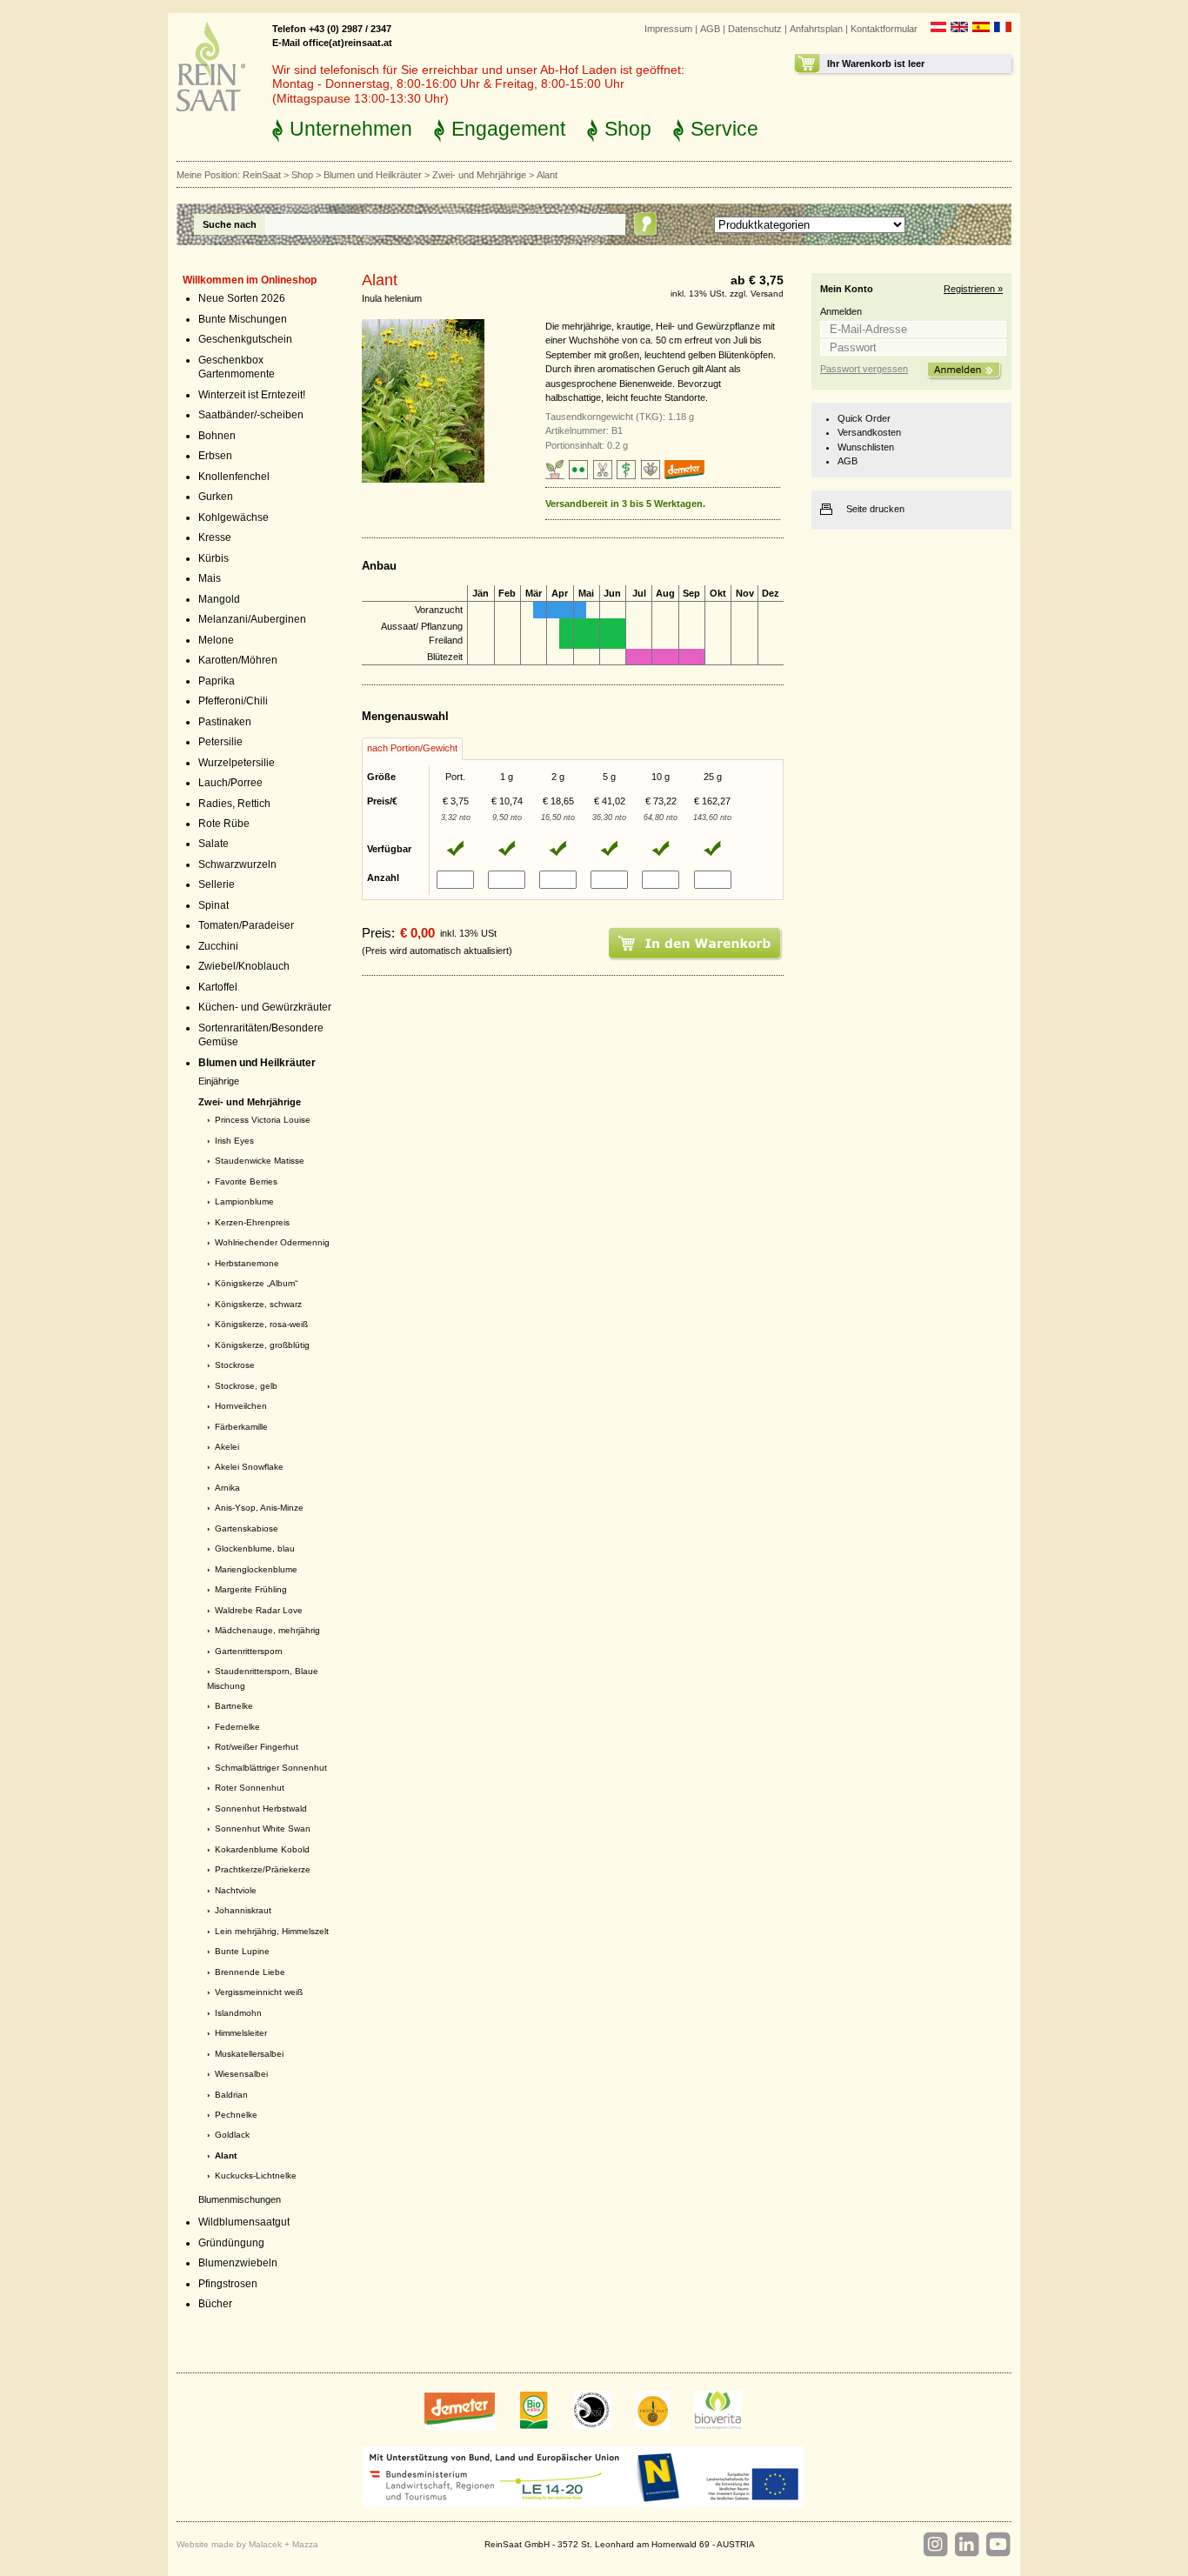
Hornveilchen (241, 1406)
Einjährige (219, 1081)
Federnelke (237, 1727)
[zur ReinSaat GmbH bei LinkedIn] (966, 2545)
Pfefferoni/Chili (233, 701)
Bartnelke (234, 1706)
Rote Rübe (224, 824)
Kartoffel (218, 987)
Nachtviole (236, 1890)
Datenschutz (755, 29)
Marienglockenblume (256, 1569)
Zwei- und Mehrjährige (479, 175)
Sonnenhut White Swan (263, 1829)
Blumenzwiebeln (238, 2263)
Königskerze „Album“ (256, 1283)
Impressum (668, 29)
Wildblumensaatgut (244, 2222)
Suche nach (230, 224)
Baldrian (231, 2095)
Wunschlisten (866, 447)
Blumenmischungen (240, 2199)
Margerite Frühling (251, 1589)
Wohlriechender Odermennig (272, 1242)
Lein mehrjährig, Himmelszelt (272, 1931)
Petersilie (220, 742)
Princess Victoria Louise (263, 1120)
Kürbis (214, 558)
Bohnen (217, 436)
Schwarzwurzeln (237, 864)
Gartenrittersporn (249, 1651)
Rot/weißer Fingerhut (257, 1747)
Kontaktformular (884, 29)
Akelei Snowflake (249, 1467)
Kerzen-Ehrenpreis (252, 1222)
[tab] (412, 749)
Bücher (215, 2304)
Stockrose (235, 1365)
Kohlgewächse (234, 517)
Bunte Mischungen (243, 319)
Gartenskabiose (247, 1528)
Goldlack (232, 2135)
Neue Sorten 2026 (242, 298)
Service (724, 129)
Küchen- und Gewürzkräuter (265, 1007)
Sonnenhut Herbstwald (261, 1809)
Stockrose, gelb (246, 1386)
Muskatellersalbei (249, 2054)
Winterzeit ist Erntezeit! (252, 395)
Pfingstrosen (228, 2284)
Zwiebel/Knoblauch (244, 966)
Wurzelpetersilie (237, 763)
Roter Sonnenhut (250, 1788)
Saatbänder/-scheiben (251, 415)
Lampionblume (244, 1201)
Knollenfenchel (234, 477)
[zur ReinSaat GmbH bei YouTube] (998, 2545)
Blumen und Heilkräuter (373, 175)
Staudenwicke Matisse (260, 1161)
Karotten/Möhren (238, 660)
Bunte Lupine (242, 1951)
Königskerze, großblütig (262, 1345)
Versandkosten (869, 432)
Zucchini (218, 946)
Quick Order (864, 418)
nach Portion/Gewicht (412, 748)
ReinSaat (262, 175)
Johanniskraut (243, 1910)
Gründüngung (231, 2243)
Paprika (217, 681)
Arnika (227, 1488)
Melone (216, 640)
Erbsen (215, 456)
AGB (710, 29)
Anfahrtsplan (816, 29)
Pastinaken (225, 722)
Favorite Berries (246, 1181)
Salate (214, 844)
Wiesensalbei (241, 2074)
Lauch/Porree (230, 783)
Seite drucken (875, 509)
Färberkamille (241, 1427)
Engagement (508, 129)
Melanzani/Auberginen (252, 619)
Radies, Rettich (234, 804)
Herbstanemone (247, 1263)
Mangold (219, 599)
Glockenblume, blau (255, 1548)
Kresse (215, 537)
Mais (210, 578)
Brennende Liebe (250, 1972)
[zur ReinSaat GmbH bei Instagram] (935, 2545)
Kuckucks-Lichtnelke (256, 2176)
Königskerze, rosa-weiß (261, 1324)
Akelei (227, 1447)
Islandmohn (238, 2013)
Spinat (214, 905)
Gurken (216, 497)
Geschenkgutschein (245, 339)
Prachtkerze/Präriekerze (263, 1869)
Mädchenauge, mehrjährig (267, 1630)
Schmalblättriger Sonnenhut (271, 1768)
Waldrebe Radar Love (259, 1610)
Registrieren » (973, 289)
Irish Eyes (234, 1141)
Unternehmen (351, 129)
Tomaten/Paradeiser (246, 925)
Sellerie (217, 884)
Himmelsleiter (241, 2033)
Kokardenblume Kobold (262, 1849)
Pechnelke (236, 2115)
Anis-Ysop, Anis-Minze (259, 1508)
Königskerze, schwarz (258, 1304)
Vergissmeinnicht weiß (259, 1992)
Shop (628, 129)
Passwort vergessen (864, 369)
